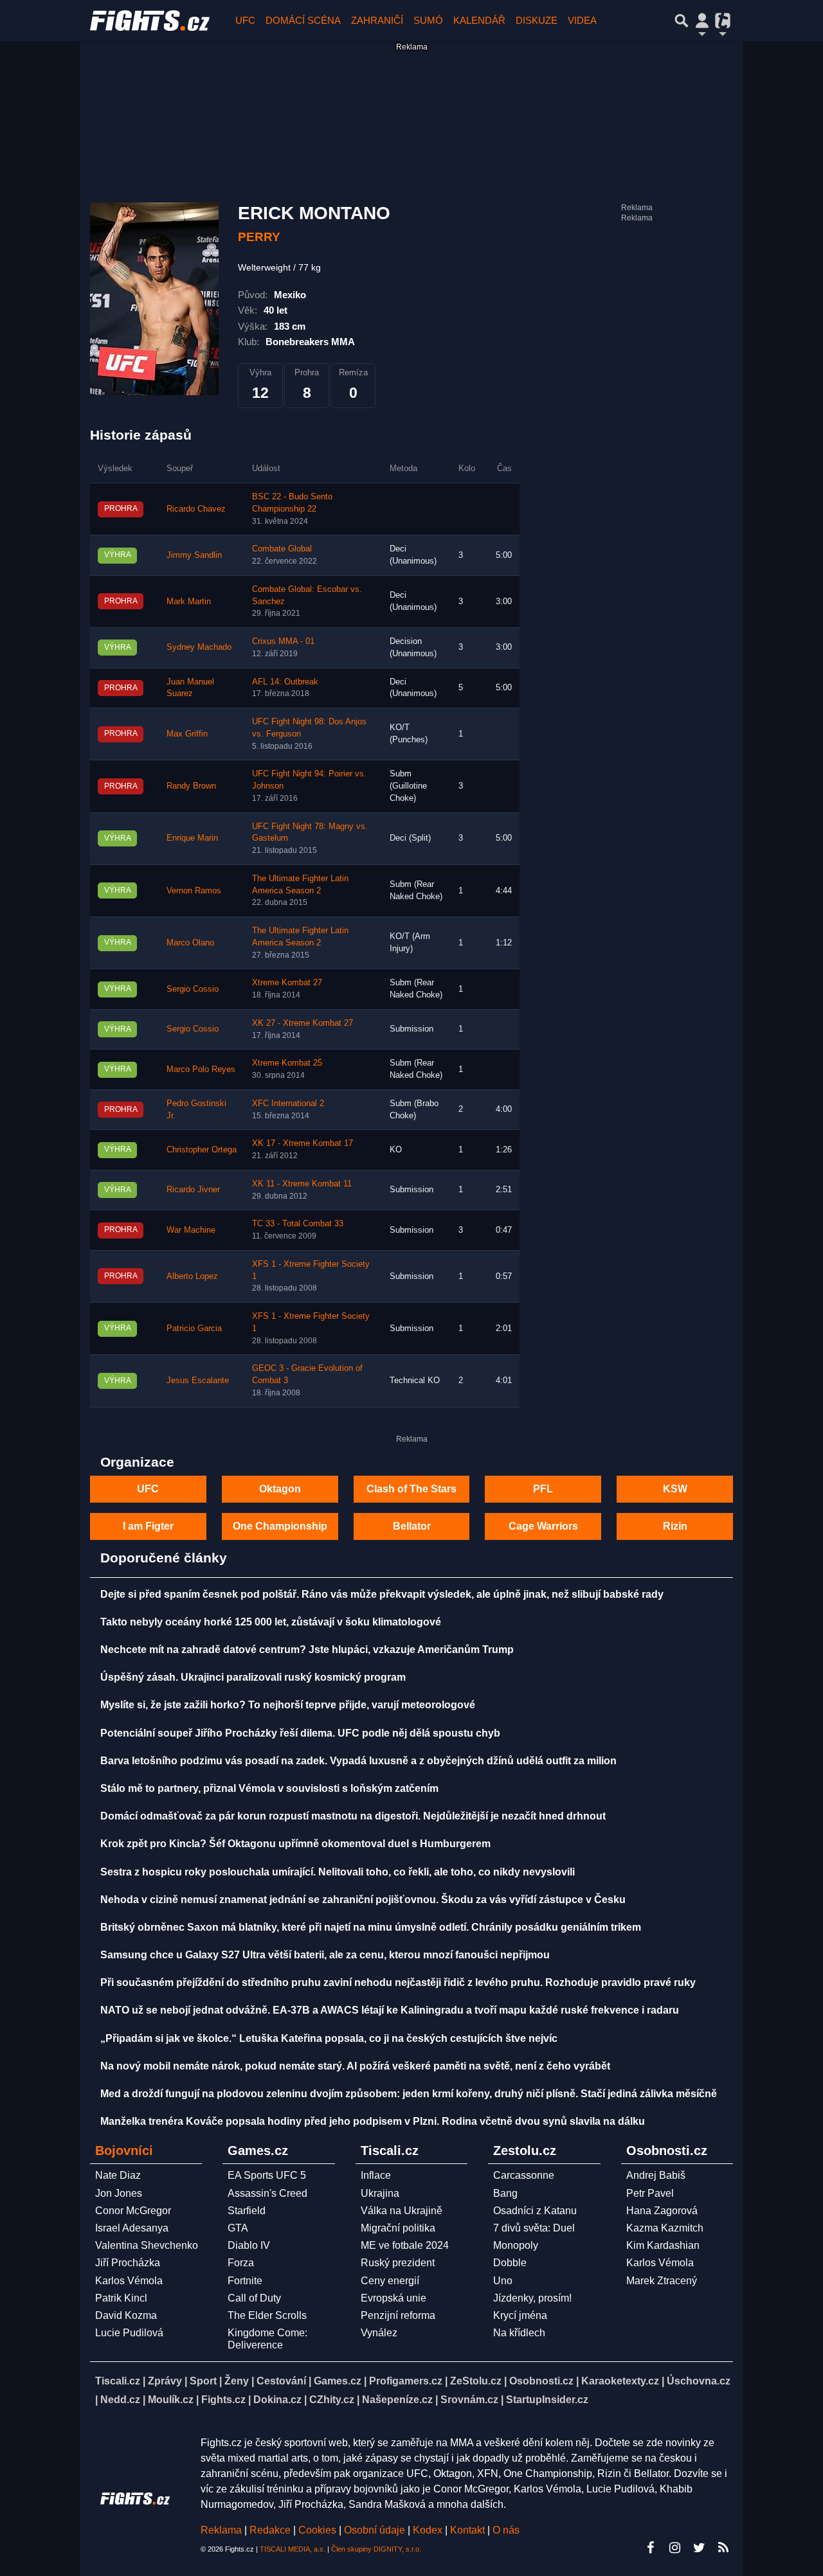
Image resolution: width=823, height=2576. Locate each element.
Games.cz (338, 2381)
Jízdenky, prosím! (532, 2298)
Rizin (675, 1526)
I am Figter (148, 1526)
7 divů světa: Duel (534, 2228)
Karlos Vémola (129, 2281)
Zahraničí (377, 20)
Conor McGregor (133, 2211)
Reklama (221, 2530)
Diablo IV (249, 2245)
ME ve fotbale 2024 (405, 2245)
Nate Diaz (118, 2175)
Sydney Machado (199, 647)
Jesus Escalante (198, 1381)
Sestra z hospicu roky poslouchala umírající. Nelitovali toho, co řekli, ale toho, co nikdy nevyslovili (338, 1872)
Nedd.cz (120, 2400)
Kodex (429, 2530)
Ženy (237, 2381)
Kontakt (469, 2530)
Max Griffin (187, 734)
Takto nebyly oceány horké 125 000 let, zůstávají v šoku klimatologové (271, 1622)
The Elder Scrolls (267, 2315)
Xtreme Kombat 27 (287, 983)
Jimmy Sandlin (194, 555)
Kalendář (479, 20)
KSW (675, 1489)
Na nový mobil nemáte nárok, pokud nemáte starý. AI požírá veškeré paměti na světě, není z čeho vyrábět (355, 2066)
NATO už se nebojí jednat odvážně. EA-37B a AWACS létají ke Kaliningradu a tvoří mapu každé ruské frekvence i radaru (390, 2010)
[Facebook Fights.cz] (650, 2548)
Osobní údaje (375, 2530)
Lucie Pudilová (129, 2333)
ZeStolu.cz (476, 2381)
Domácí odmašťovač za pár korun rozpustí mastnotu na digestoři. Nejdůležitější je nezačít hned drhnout (353, 1816)
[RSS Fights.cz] (723, 2548)
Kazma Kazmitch (665, 2228)
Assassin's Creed (267, 2193)
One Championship (280, 1526)
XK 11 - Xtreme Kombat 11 (302, 1184)
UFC (245, 20)
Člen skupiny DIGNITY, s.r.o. (376, 2549)
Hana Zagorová (662, 2211)
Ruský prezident (398, 2263)
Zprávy (165, 2381)
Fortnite (245, 2281)
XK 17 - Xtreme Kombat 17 (303, 1143)
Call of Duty (254, 2298)
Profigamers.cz (406, 2381)
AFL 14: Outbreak (285, 682)
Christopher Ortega (202, 1150)
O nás (506, 2530)
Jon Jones (119, 2193)
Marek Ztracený (662, 2281)
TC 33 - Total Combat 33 (298, 1224)
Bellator (412, 1526)
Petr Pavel (650, 2193)
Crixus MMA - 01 (283, 641)
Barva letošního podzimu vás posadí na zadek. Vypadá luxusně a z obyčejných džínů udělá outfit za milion (358, 1761)
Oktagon (280, 1489)
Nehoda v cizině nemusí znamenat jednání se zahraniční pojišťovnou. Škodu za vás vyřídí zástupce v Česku (363, 1900)
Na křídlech (519, 2333)
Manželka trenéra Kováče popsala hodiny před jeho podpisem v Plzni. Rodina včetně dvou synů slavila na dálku (373, 2121)
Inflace (376, 2175)
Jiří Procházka (128, 2263)
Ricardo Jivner (193, 1190)
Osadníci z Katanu (535, 2211)
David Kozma (126, 2315)
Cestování (281, 2381)
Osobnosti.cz (541, 2381)
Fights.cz (223, 2400)
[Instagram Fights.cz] (674, 2548)
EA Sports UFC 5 (267, 2175)
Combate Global (282, 549)
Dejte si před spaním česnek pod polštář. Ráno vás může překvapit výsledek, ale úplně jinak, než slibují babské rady (382, 1594)
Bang (505, 2193)
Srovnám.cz (469, 2400)
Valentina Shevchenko (147, 2245)
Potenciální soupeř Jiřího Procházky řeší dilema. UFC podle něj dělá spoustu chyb (300, 1733)
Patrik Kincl (121, 2298)
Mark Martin (189, 602)
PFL (543, 1489)
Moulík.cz (171, 2400)
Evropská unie (393, 2298)
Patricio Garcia (194, 1328)
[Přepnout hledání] (682, 21)
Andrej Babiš (656, 2175)
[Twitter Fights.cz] (699, 2548)
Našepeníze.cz (397, 2400)
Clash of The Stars (411, 1489)
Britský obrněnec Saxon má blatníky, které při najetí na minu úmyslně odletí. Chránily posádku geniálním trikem (371, 1927)
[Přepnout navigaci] (702, 21)
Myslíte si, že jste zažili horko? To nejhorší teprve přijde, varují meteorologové (288, 1705)
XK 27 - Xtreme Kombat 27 (303, 1023)
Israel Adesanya (132, 2228)
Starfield (247, 2211)
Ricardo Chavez (196, 509)
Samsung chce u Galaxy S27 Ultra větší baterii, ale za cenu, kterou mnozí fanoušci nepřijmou (325, 1955)
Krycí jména (520, 2315)
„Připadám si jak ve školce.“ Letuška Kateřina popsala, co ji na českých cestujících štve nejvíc (329, 2038)
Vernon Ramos (194, 891)
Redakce (270, 2530)
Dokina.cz (277, 2400)
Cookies (317, 2530)
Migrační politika (398, 2228)
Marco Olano (190, 943)
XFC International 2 (288, 1104)
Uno (503, 2281)
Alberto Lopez (192, 1276)
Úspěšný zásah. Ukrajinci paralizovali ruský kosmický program (253, 1677)
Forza (241, 2263)
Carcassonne (524, 2175)
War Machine (191, 1230)
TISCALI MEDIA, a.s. (293, 2549)
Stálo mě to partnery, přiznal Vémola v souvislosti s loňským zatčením (269, 1788)
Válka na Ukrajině (402, 2211)
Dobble (510, 2263)
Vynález (379, 2333)
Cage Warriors (543, 1526)
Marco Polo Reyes (201, 1069)
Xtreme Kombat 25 (287, 1063)
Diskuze (537, 20)
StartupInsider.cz (547, 2400)
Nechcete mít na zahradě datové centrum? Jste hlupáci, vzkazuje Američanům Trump (307, 1650)
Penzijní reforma (398, 2315)
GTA (238, 2228)
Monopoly (516, 2245)
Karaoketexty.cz (620, 2381)
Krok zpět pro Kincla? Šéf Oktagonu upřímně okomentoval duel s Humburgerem (295, 1844)
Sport (203, 2381)
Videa (582, 20)
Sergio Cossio (193, 989)
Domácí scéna (303, 20)
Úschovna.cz (699, 2381)
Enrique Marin (192, 838)
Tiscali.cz (118, 2381)
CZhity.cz (332, 2400)
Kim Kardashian (663, 2245)
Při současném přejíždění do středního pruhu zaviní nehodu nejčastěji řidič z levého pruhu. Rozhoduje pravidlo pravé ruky (398, 1982)
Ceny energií (390, 2281)
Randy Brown (191, 786)
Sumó (428, 20)
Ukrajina (380, 2193)
